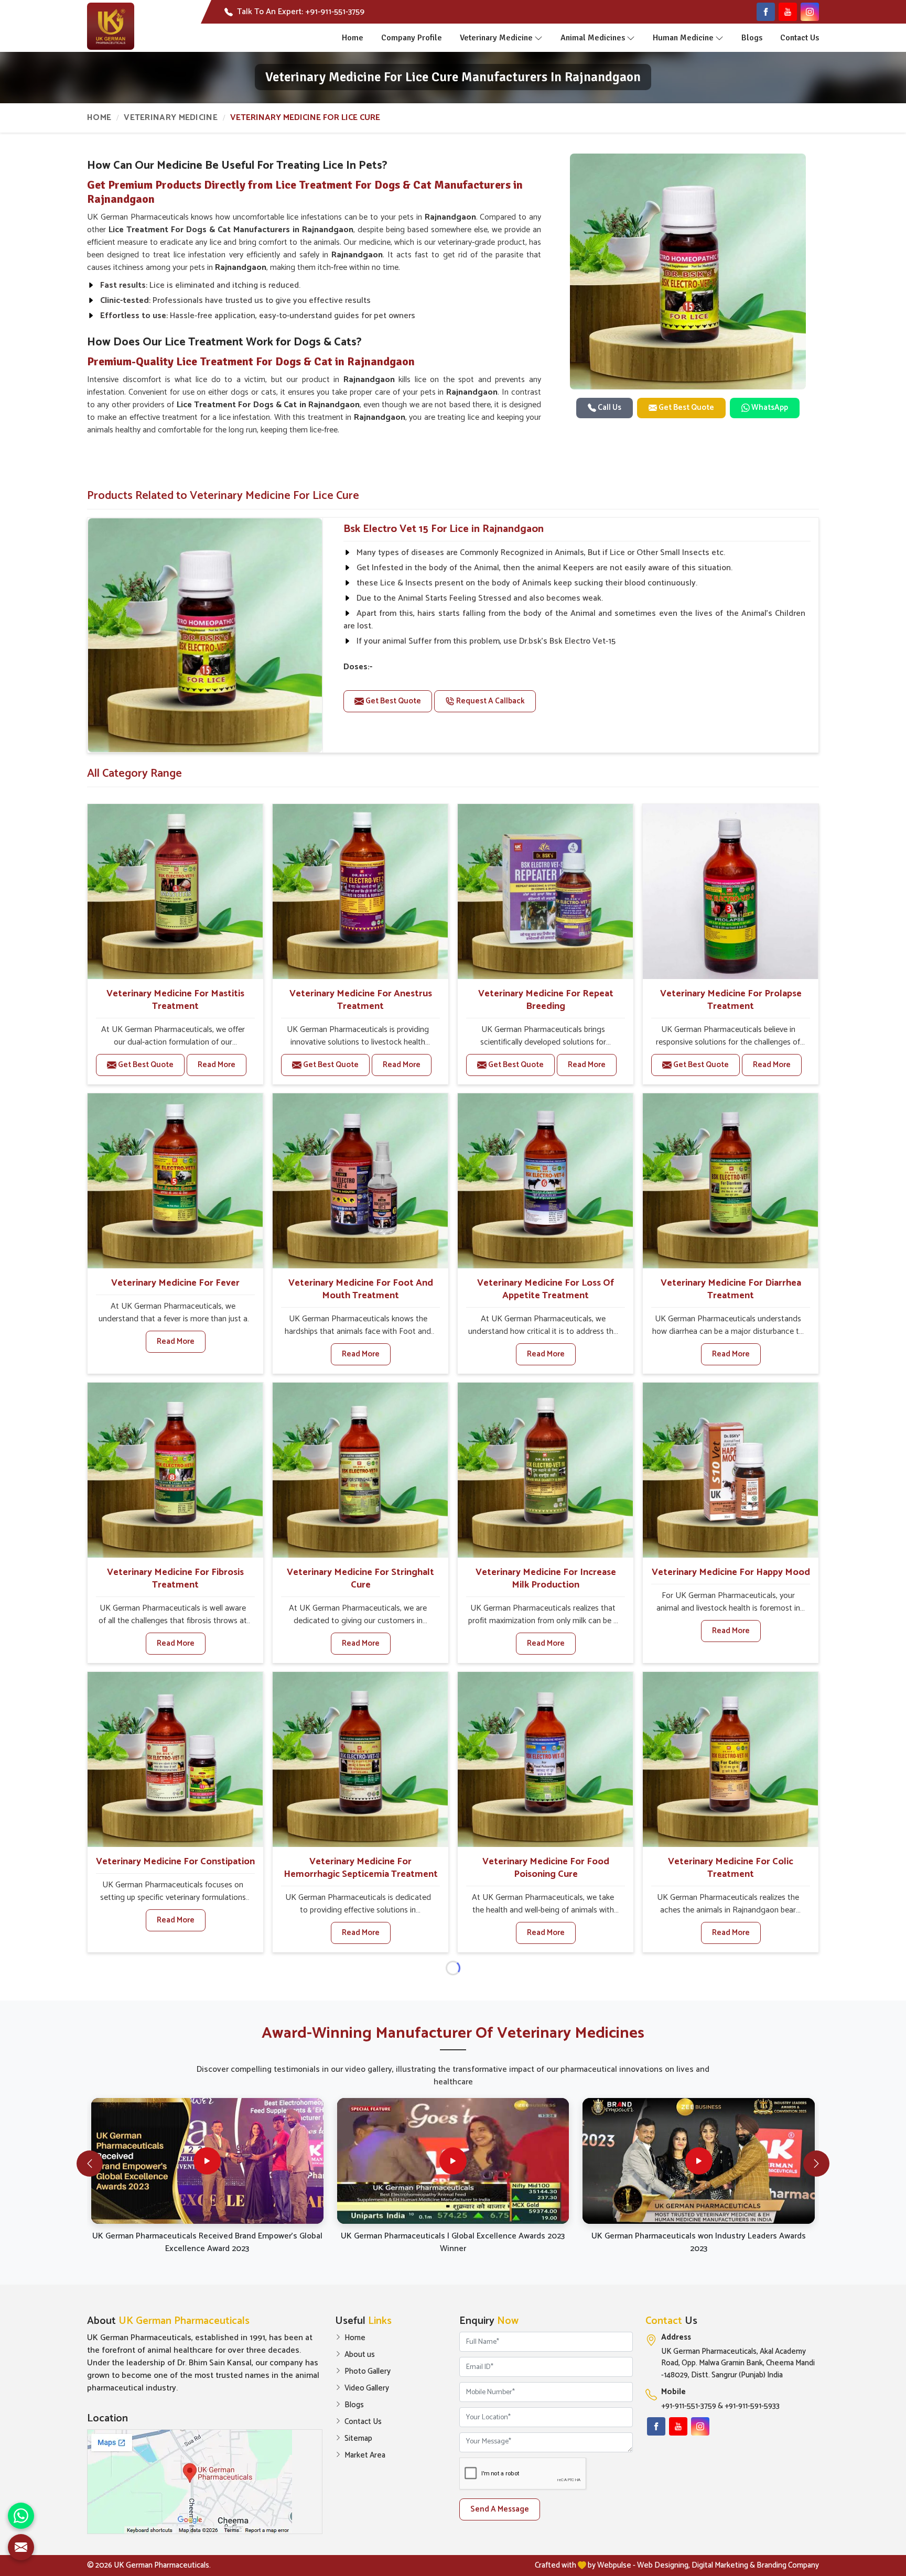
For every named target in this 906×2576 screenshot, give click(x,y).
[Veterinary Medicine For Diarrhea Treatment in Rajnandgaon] (730, 1181)
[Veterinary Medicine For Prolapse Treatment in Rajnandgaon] (730, 892)
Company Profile (412, 38)
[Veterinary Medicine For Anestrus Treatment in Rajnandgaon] (360, 892)
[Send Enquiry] (21, 2547)
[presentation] (90, 2164)
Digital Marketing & (723, 2565)
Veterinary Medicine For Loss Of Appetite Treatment (546, 1289)
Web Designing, (664, 2565)
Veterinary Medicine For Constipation (175, 1862)
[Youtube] (788, 12)
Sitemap (358, 2439)
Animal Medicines (593, 38)
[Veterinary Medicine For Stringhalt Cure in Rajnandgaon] (360, 1470)
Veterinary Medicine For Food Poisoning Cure (546, 1868)
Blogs (752, 38)
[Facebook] (766, 12)
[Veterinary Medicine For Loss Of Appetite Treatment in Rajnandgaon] (545, 1181)
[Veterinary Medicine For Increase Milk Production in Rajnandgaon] (545, 1470)
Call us (609, 407)
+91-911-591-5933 (752, 2406)
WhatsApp (769, 407)
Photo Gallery (368, 2372)
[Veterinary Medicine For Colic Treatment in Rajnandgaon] (730, 1759)
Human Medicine (683, 38)
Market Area (365, 2455)
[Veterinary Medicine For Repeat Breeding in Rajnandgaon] (545, 892)
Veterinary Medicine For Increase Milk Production (546, 1579)
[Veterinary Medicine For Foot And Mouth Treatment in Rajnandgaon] (360, 1181)
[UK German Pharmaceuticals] (111, 26)
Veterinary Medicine (496, 38)
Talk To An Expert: (301, 12)
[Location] (205, 2482)
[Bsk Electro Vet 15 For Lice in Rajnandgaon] (205, 635)
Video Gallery (367, 2388)
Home (353, 38)
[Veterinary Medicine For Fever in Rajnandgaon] (175, 1181)
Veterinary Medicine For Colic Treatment (731, 1868)
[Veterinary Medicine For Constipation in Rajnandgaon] (175, 1759)
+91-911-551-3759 (689, 2406)
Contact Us (800, 38)
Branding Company (788, 2565)
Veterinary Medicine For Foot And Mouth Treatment (361, 1289)
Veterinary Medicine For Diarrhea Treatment (731, 1289)
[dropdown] (538, 38)
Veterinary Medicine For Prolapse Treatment (731, 1000)
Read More (217, 1065)
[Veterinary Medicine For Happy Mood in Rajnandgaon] (730, 1470)
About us (360, 2355)
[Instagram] (810, 12)
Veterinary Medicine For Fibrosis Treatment (175, 1579)
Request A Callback (490, 701)
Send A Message (500, 2509)
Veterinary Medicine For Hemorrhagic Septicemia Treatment (361, 1868)
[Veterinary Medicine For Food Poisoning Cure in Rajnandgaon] (545, 1759)
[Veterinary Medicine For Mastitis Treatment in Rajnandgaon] (175, 892)
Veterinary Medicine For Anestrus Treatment (361, 1000)
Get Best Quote (686, 407)
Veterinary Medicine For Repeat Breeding (546, 1000)
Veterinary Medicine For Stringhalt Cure (360, 1579)
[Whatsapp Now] (21, 2516)
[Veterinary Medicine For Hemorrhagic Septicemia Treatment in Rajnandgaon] (360, 1759)
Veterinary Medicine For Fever (175, 1283)
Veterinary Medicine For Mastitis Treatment (175, 1000)
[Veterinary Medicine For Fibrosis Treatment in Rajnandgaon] (175, 1470)
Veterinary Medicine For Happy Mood (731, 1572)
